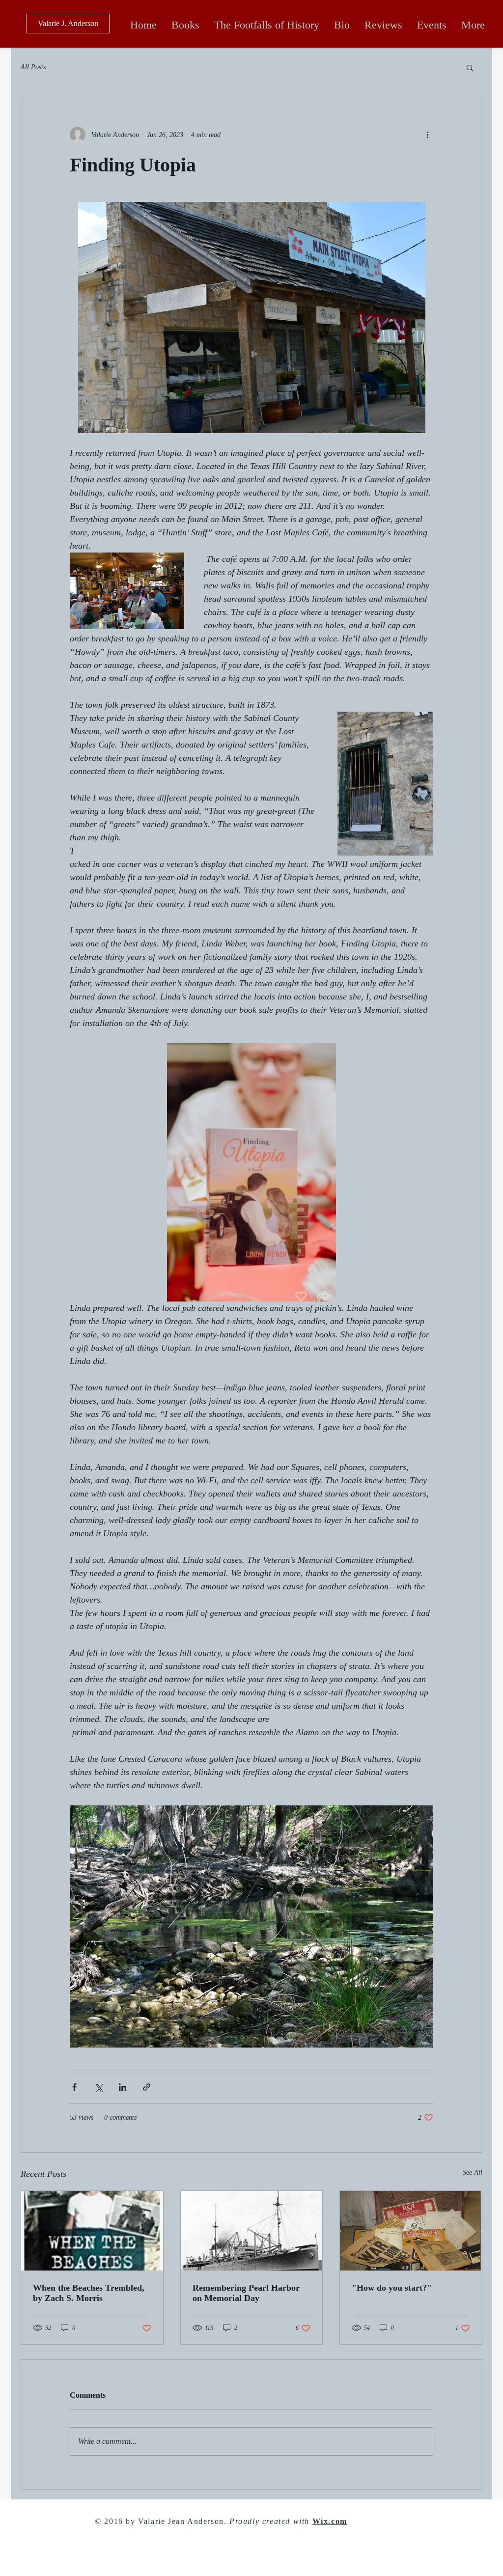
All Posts (33, 67)
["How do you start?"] (411, 2231)
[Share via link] (147, 2087)
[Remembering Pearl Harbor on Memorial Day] (252, 2231)
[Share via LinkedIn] (123, 2087)
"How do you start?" (392, 2288)
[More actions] (427, 135)
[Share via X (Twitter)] (98, 2087)
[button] (470, 67)
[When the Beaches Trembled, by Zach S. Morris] (92, 2231)
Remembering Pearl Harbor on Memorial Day (246, 2293)
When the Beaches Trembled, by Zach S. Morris (89, 2293)
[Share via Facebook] (74, 2087)
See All (473, 2173)
